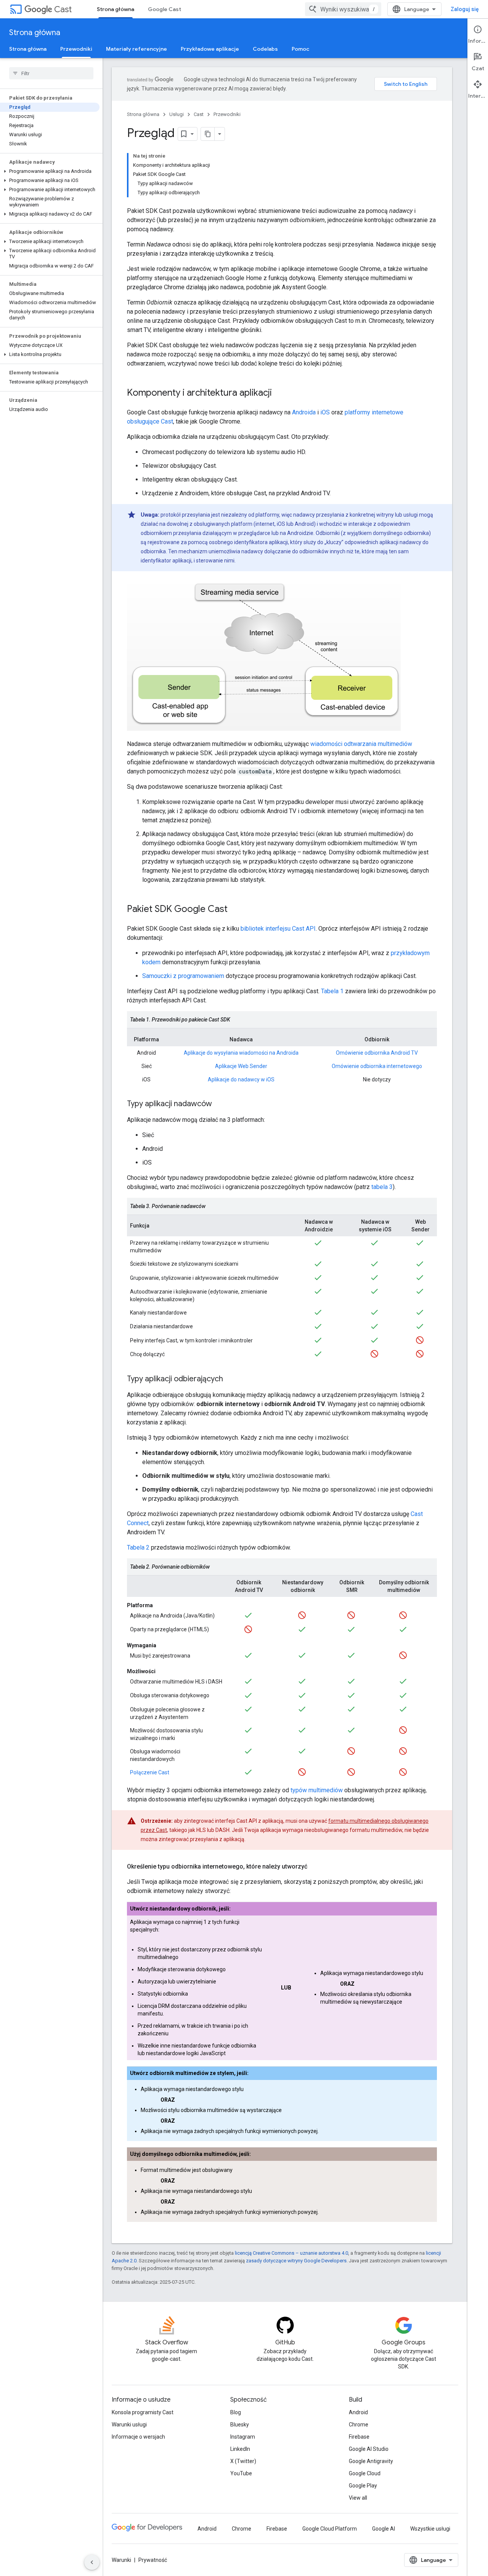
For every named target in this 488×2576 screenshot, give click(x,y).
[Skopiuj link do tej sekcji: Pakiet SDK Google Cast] (235, 910)
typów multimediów (317, 1790)
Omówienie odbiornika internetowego (377, 1066)
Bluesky (240, 2425)
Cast (63, 9)
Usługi (177, 114)
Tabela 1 (332, 991)
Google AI (384, 2529)
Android (358, 2412)
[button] (50, 171)
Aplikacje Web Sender (241, 1066)
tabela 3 (382, 1187)
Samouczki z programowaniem (183, 976)
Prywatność (153, 2560)
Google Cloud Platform (330, 2529)
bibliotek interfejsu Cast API (278, 929)
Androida (304, 412)
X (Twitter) (243, 2461)
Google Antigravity (371, 2461)
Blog (236, 2412)
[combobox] (343, 9)
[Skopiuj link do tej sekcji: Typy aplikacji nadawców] (220, 1104)
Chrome (359, 2425)
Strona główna (116, 9)
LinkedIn (240, 2449)
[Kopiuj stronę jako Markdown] (208, 134)
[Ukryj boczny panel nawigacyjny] (92, 2562)
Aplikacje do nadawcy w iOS (241, 1079)
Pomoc (300, 49)
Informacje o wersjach (138, 2437)
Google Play (363, 2486)
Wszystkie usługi (430, 2529)
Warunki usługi (129, 2425)
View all (358, 2498)
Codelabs (265, 49)
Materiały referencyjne (136, 49)
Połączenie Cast (150, 1772)
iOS (325, 412)
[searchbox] (51, 73)
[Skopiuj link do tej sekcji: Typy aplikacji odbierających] (231, 1379)
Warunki (121, 2560)
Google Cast (165, 9)
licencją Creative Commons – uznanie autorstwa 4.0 (291, 2253)
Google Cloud (365, 2473)
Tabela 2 (138, 1547)
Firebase (359, 2437)
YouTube (241, 2473)
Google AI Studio (369, 2449)
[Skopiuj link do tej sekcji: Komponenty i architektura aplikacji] (279, 393)
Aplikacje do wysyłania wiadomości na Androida (241, 1053)
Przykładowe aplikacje (210, 49)
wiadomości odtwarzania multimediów (361, 744)
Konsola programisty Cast (143, 2412)
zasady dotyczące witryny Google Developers (296, 2261)
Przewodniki (76, 49)
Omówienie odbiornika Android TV (377, 1053)
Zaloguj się (465, 9)
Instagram (243, 2437)
